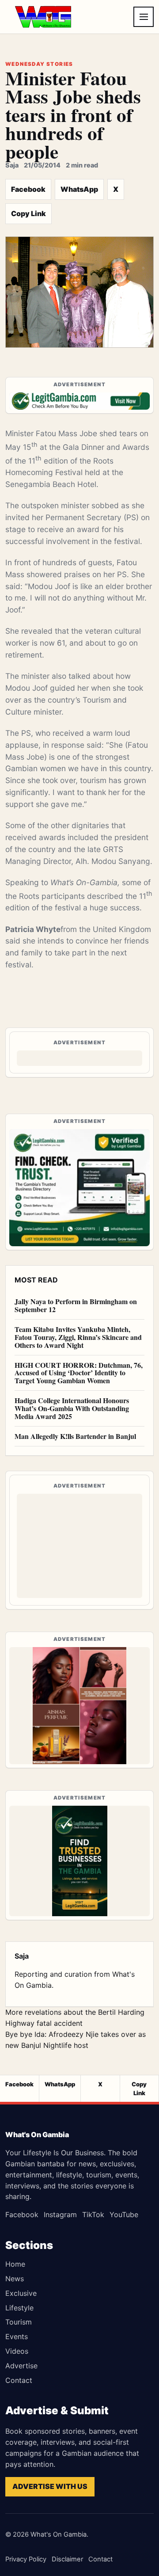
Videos (17, 2351)
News (15, 2279)
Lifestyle (19, 2308)
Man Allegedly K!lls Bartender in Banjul (75, 1436)
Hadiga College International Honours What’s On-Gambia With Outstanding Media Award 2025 (72, 1408)
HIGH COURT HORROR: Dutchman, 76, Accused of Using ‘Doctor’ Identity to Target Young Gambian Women (79, 1373)
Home (15, 2264)
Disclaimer (67, 2559)
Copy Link (28, 213)
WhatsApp (79, 189)
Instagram (60, 2215)
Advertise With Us (50, 2486)
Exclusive (21, 2293)
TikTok (93, 2215)
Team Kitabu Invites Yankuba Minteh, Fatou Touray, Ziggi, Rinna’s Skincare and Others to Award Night (78, 1337)
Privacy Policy (26, 2559)
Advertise (21, 2366)
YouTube (124, 2215)
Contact (19, 2380)
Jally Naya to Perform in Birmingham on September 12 (76, 1305)
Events (17, 2336)
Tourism (19, 2322)
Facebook (28, 189)
